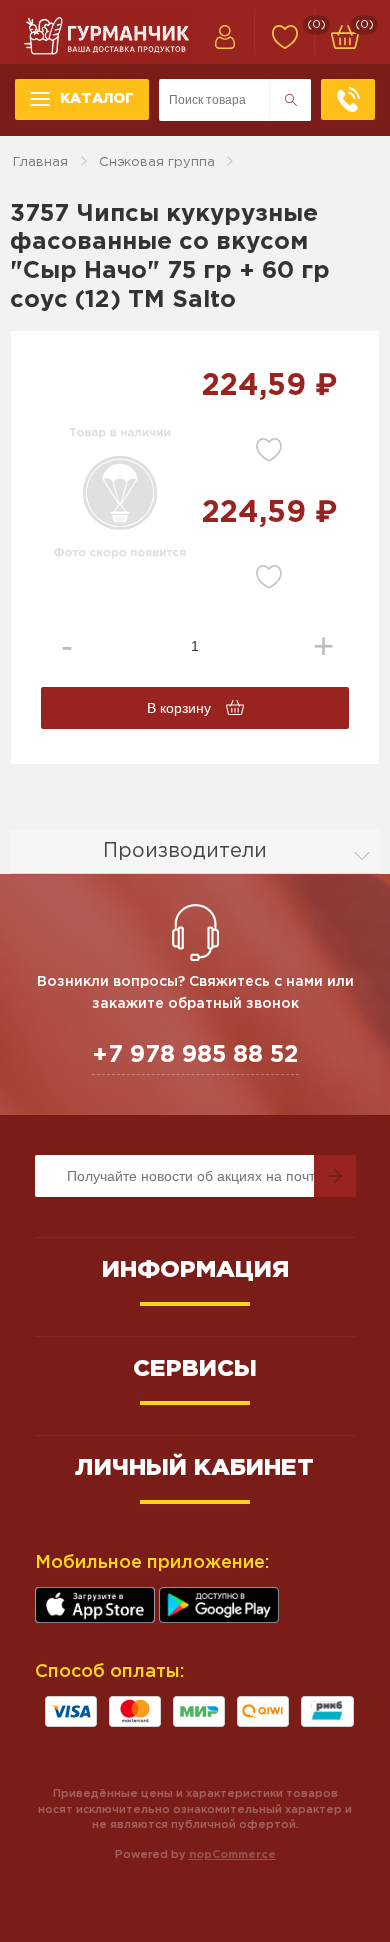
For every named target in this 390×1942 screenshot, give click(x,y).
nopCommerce (232, 1855)
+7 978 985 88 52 (195, 1055)
